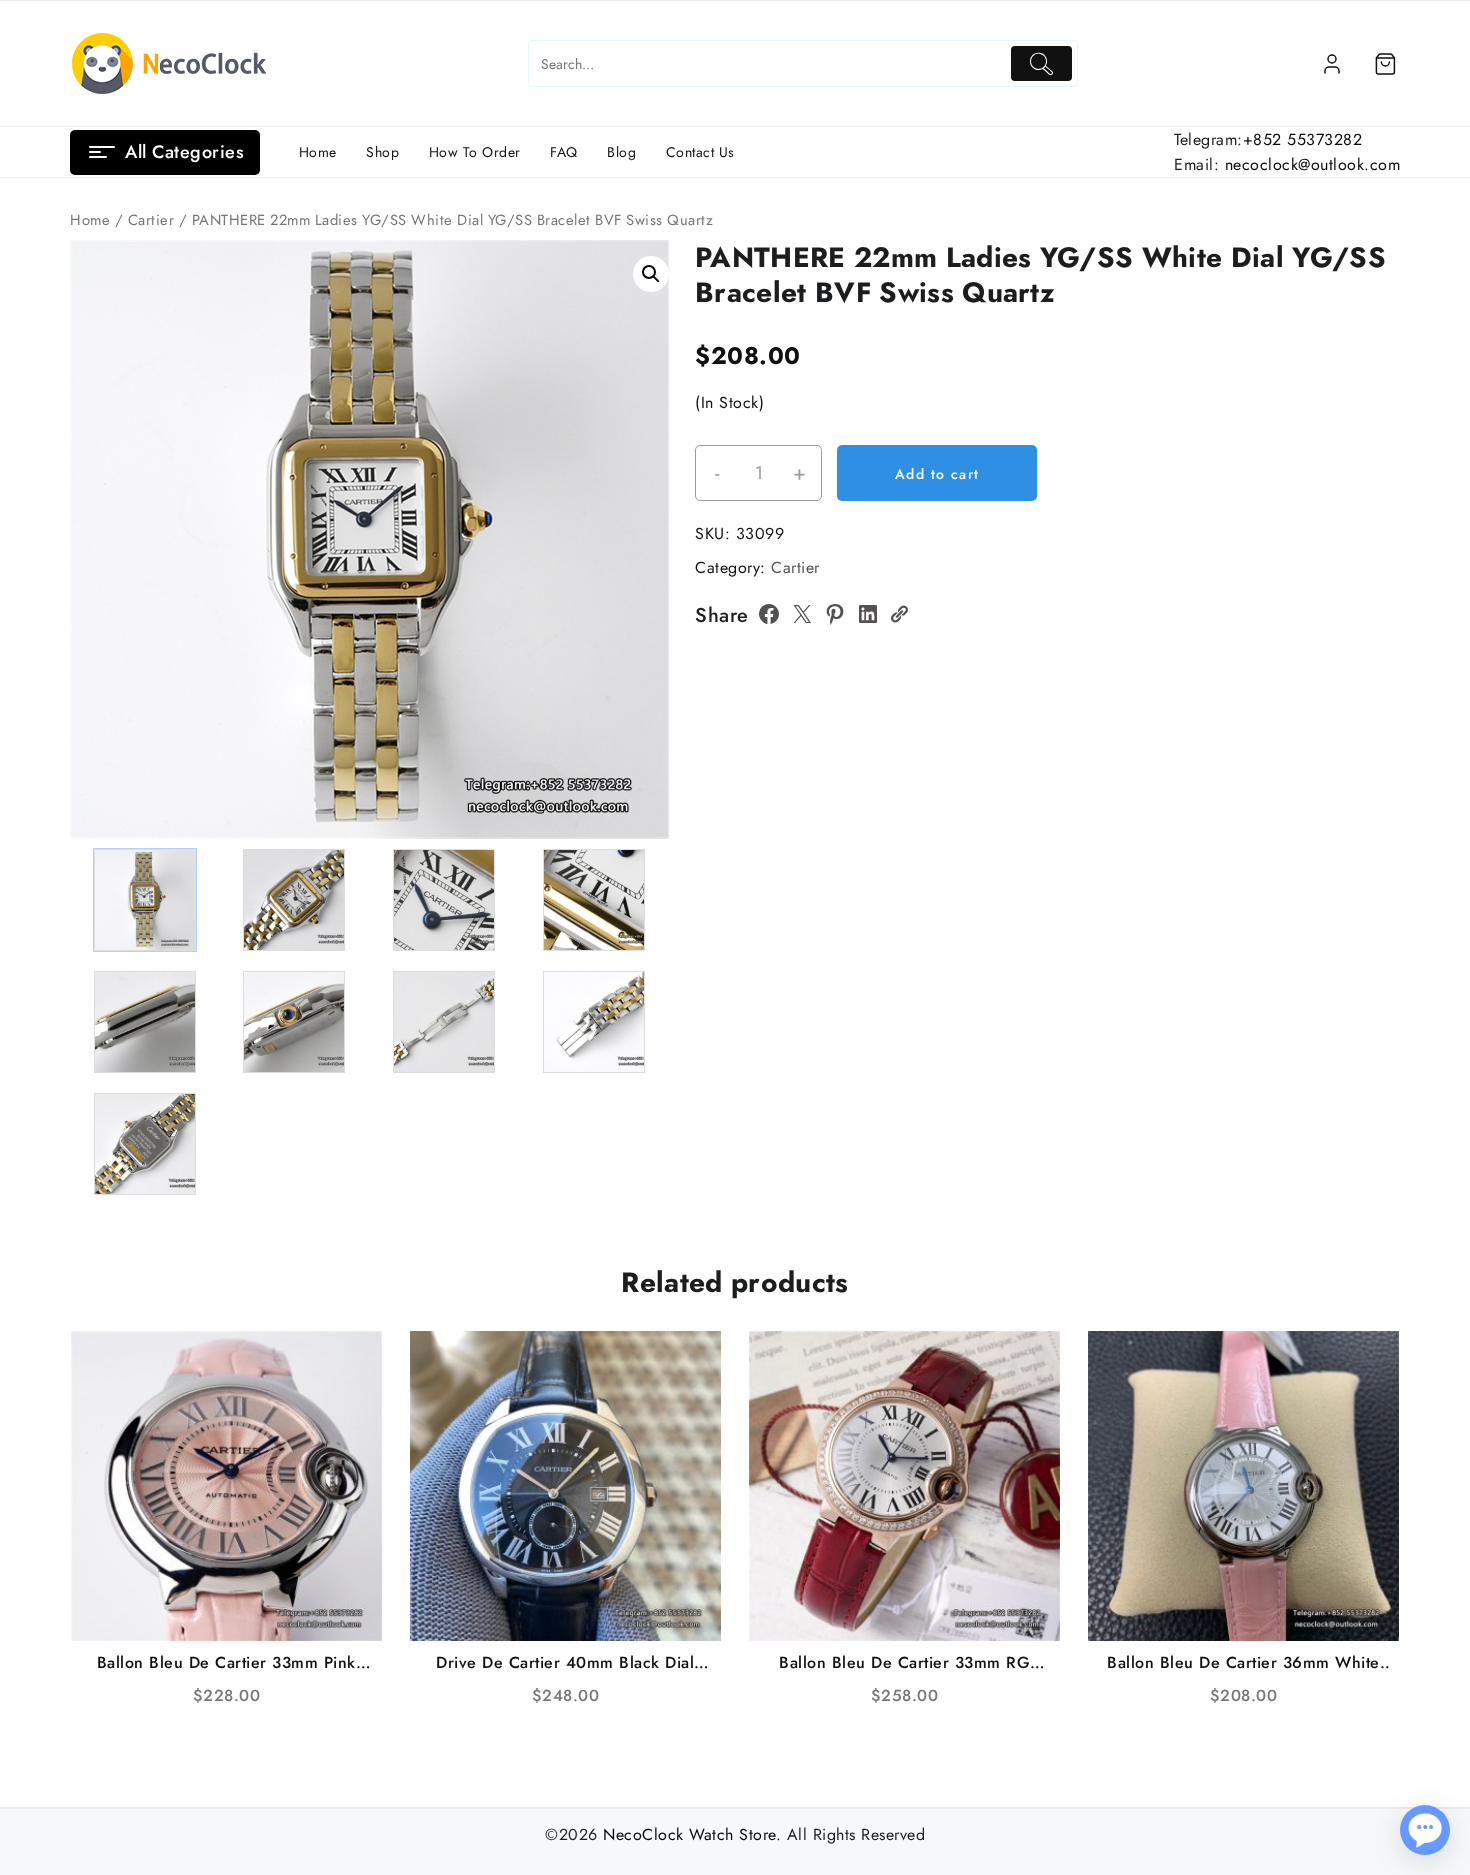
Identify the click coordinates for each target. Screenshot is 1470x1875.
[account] (1332, 64)
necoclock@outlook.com (1313, 164)
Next (644, 504)
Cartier (151, 220)
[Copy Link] (899, 614)
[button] (651, 274)
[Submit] (1041, 63)
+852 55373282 (1303, 139)
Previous (94, 504)
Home (90, 220)
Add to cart (937, 474)
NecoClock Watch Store (689, 1834)
